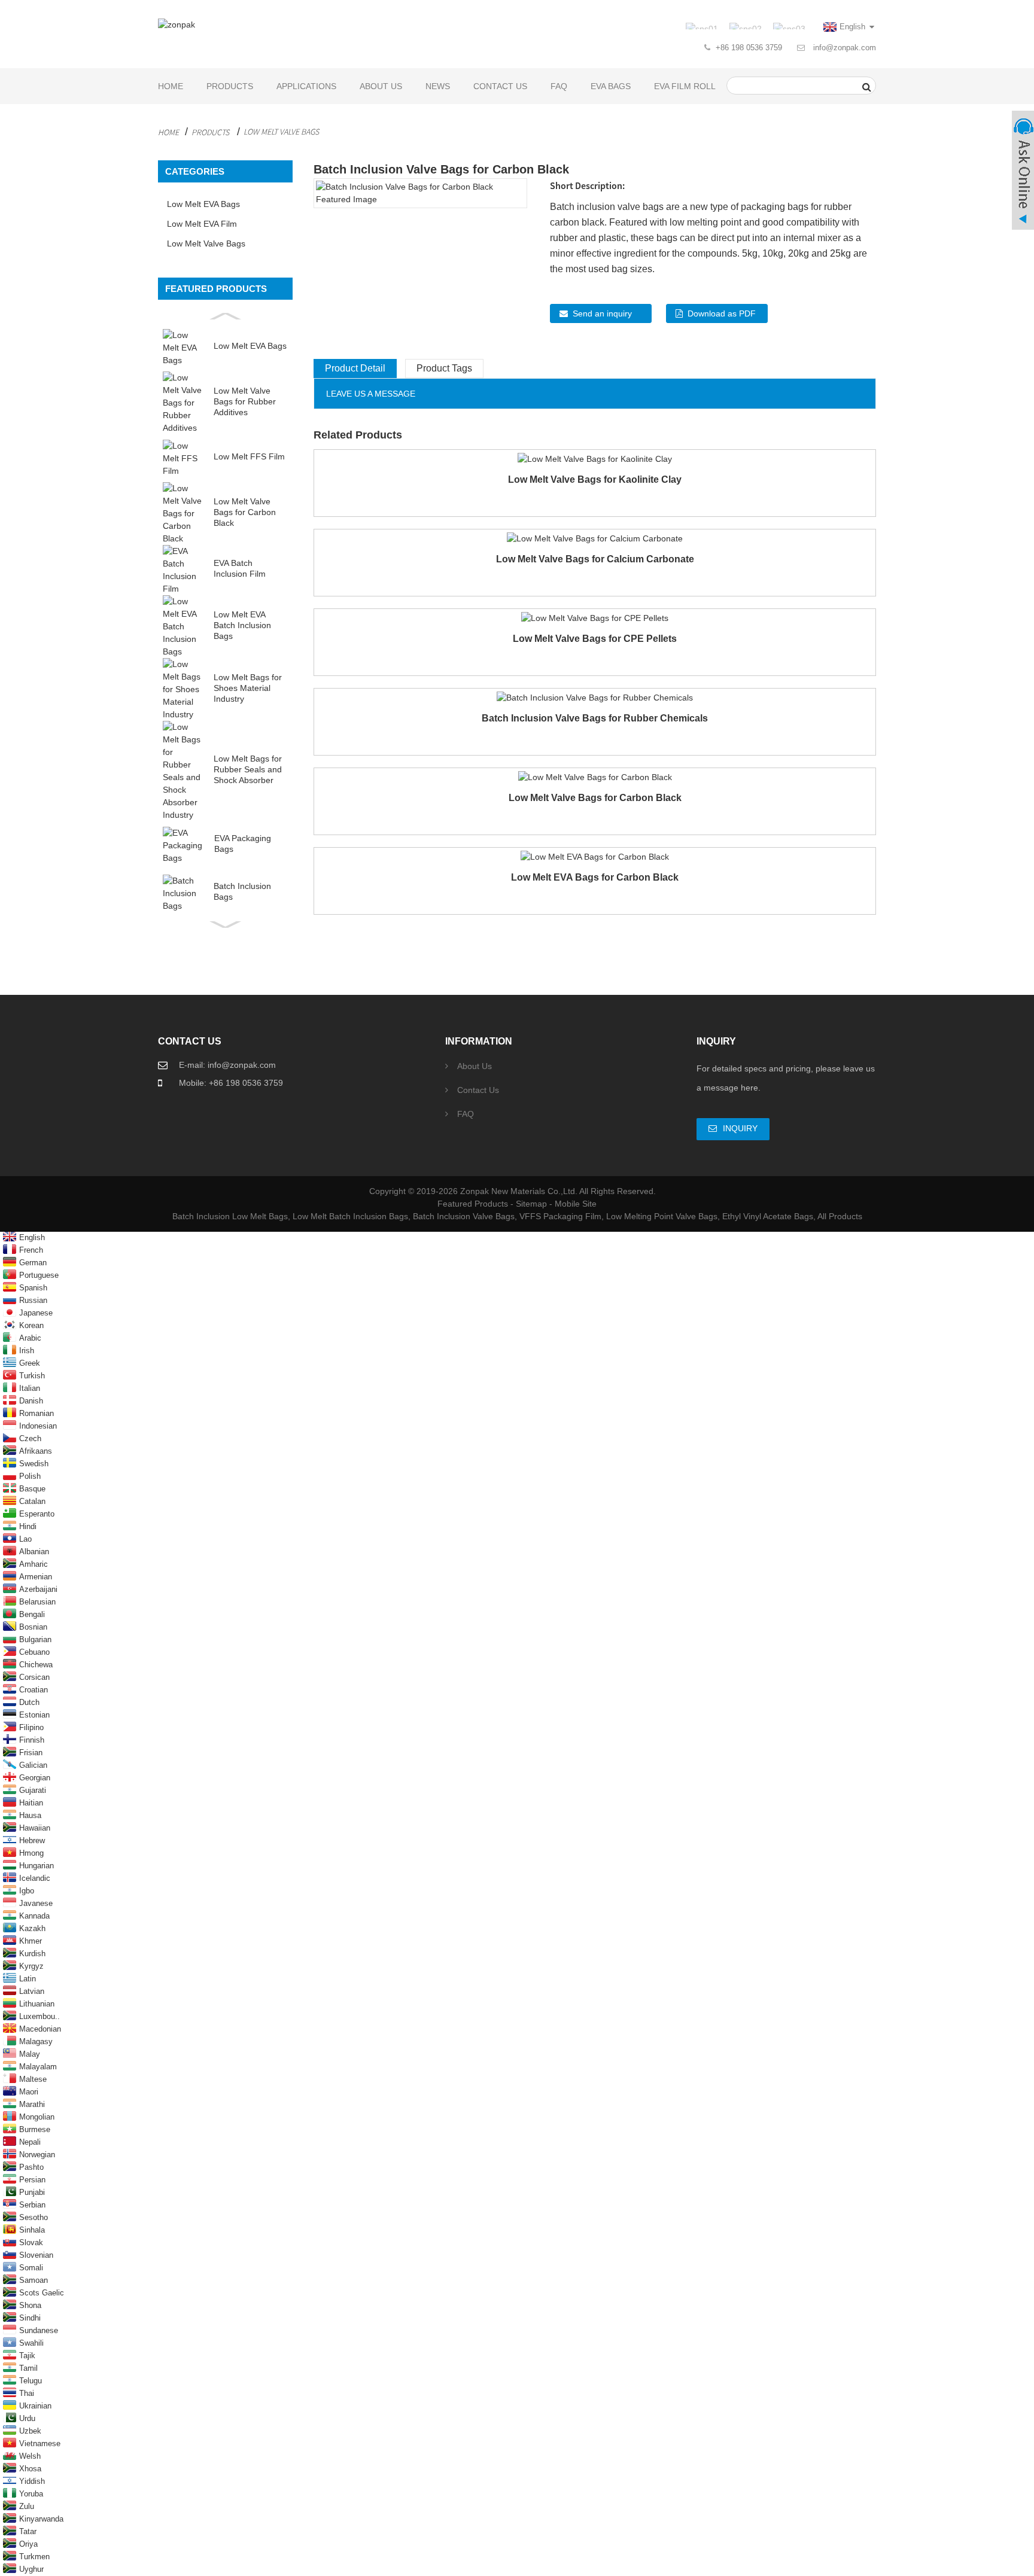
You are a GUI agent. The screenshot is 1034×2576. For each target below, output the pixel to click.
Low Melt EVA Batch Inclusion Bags (242, 625)
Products (230, 86)
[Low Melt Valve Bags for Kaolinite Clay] (595, 458)
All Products (840, 1216)
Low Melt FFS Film (249, 456)
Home (171, 86)
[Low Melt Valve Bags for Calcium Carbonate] (595, 538)
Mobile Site (576, 1204)
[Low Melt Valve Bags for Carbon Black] (595, 777)
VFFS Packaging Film (560, 1216)
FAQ (559, 86)
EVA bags (611, 86)
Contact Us (500, 86)
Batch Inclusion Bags (242, 891)
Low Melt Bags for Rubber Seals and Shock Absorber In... (248, 770)
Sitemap (531, 1204)
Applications (306, 86)
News (438, 86)
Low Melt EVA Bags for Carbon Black (595, 877)
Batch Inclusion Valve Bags (464, 1216)
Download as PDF (722, 313)
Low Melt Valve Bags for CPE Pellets (595, 639)
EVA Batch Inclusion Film (240, 568)
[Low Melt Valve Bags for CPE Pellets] (595, 617)
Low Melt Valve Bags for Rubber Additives (245, 401)
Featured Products (473, 1204)
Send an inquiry (602, 313)
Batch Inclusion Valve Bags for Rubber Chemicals (595, 718)
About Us (381, 86)
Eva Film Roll (685, 86)
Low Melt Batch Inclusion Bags (350, 1216)
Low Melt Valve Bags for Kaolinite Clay (595, 479)
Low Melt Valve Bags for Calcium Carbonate (595, 559)
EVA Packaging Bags (243, 844)
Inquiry (740, 1128)
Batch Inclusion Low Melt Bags (230, 1216)
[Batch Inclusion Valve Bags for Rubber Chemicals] (595, 697)
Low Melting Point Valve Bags (662, 1216)
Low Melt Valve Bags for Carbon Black (245, 512)
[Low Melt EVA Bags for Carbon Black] (595, 856)
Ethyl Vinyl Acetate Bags (768, 1216)
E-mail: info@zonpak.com (227, 1065)
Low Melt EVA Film (202, 224)
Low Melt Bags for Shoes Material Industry (248, 688)
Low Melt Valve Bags (281, 132)
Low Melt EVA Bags (203, 204)
